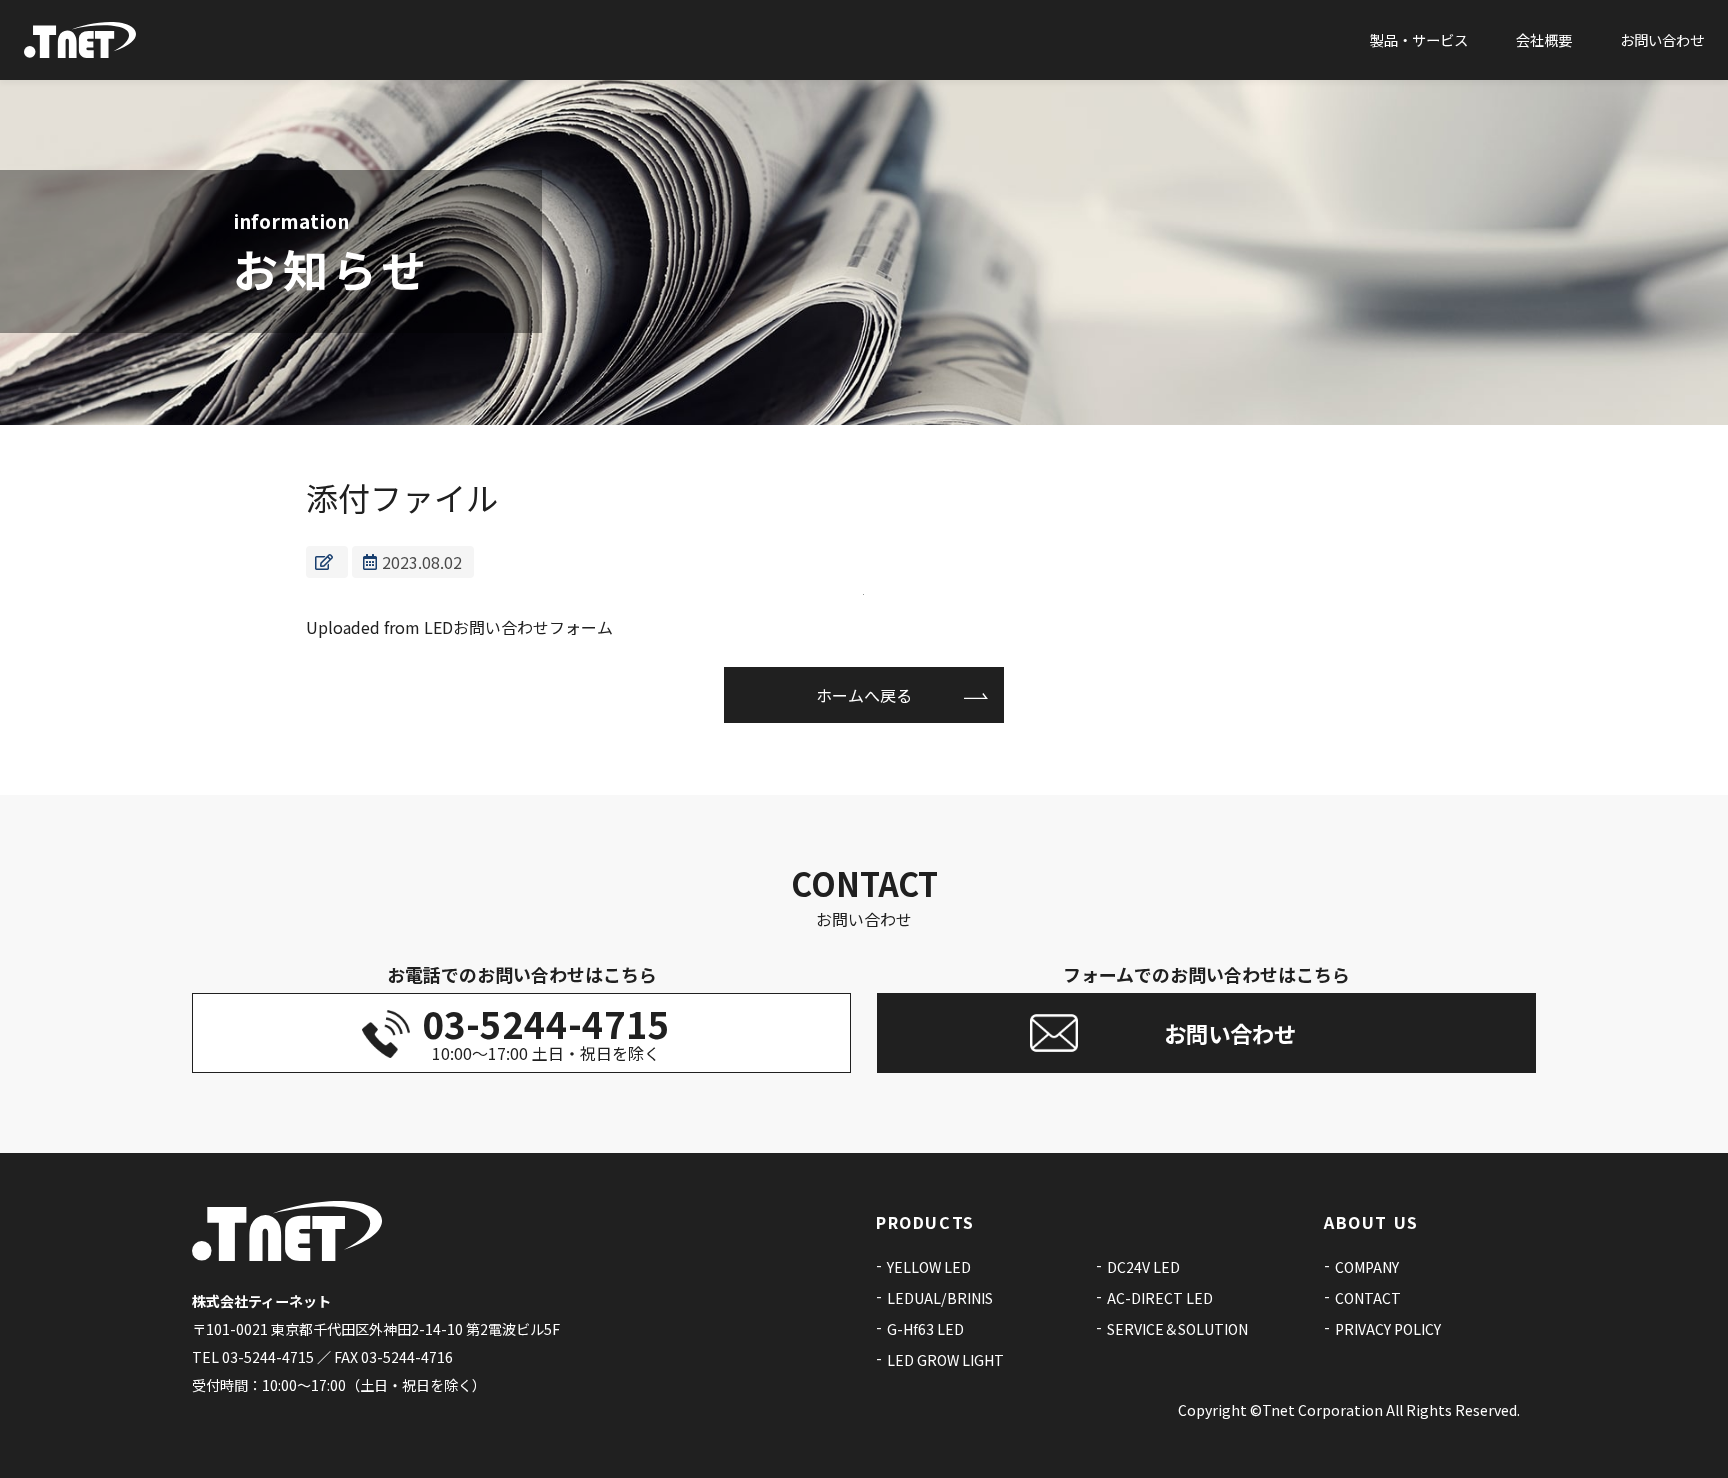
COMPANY (1367, 1267)
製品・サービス (1419, 39)
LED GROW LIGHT (945, 1360)
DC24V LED (1143, 1267)
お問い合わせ (1662, 39)
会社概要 (1544, 39)
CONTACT (1368, 1298)
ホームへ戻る (864, 695)
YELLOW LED (929, 1267)
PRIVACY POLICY (1388, 1329)
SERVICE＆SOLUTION (1177, 1329)
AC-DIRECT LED (1160, 1298)
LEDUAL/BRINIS (940, 1298)
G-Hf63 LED (925, 1329)
